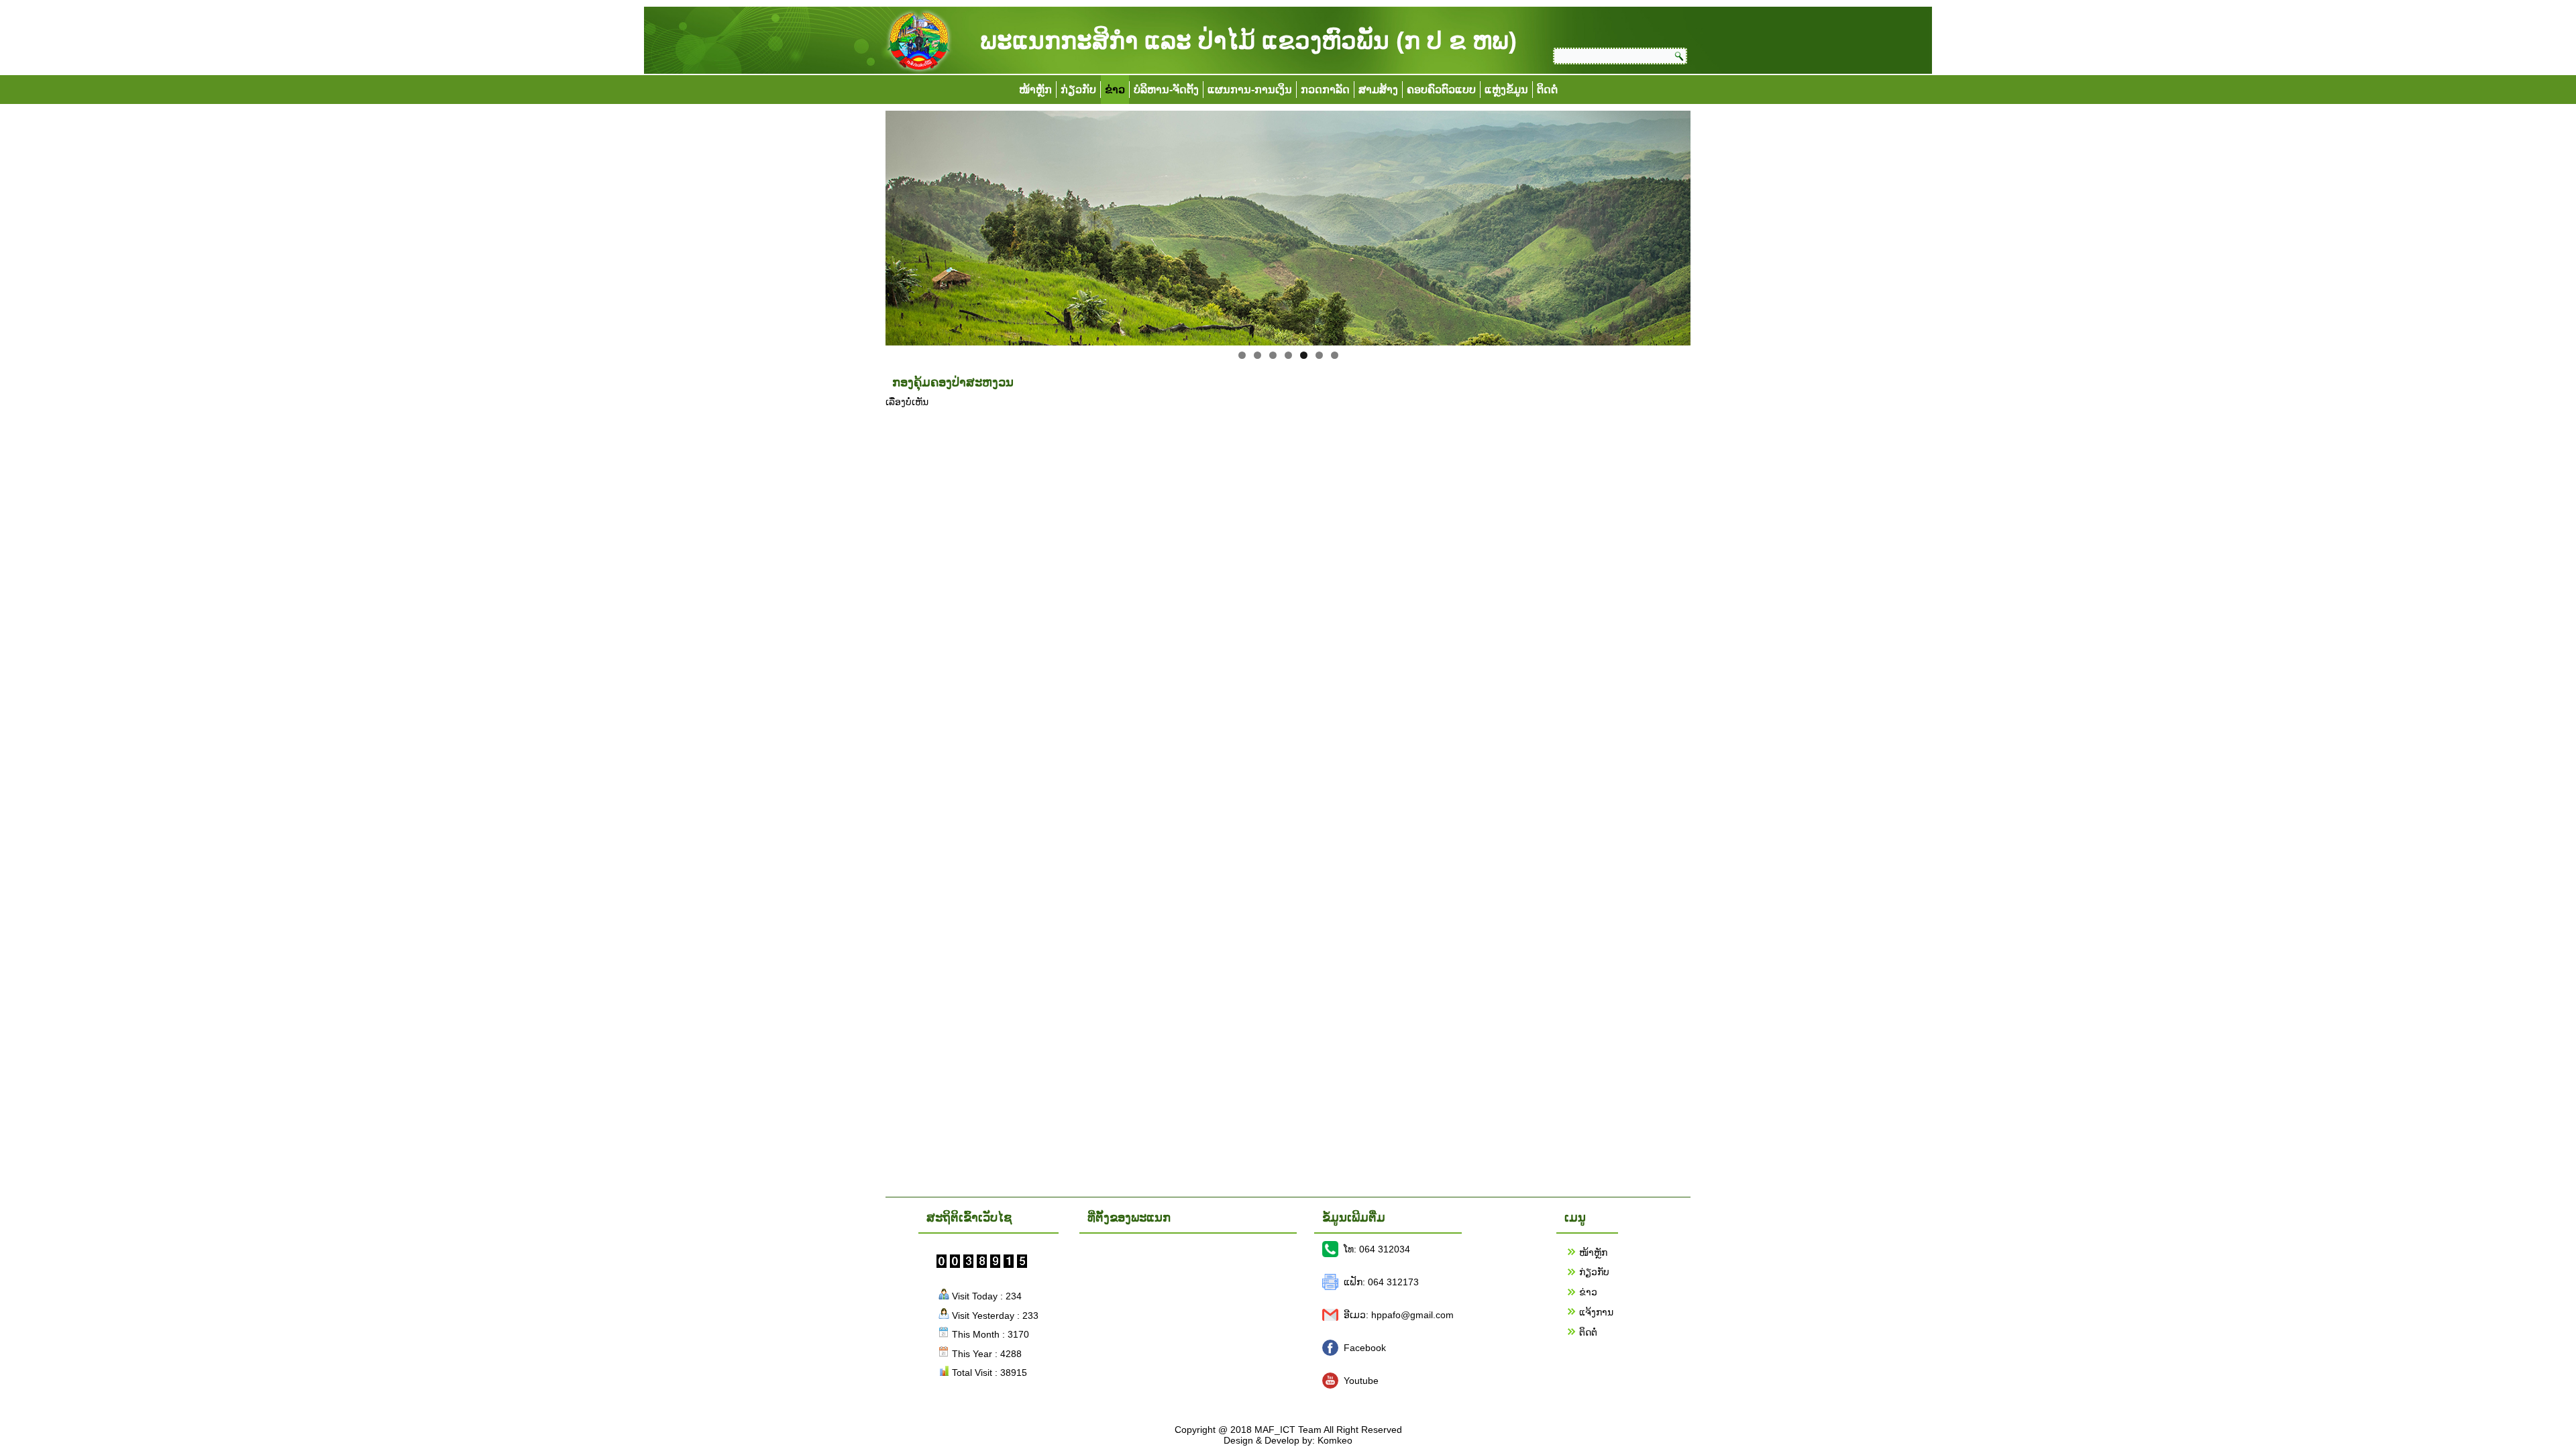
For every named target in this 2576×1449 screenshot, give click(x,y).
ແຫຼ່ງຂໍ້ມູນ (1506, 90)
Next (1714, 225)
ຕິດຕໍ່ (1547, 90)
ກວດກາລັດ (1325, 90)
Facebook (1365, 1348)
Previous (862, 225)
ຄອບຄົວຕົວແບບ (1441, 90)
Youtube (1361, 1381)
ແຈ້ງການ (1596, 1312)
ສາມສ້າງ (1378, 90)
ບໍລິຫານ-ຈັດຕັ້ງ (1166, 90)
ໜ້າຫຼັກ (1035, 90)
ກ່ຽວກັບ (1078, 90)
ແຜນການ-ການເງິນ (1250, 90)
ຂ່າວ (1115, 90)
